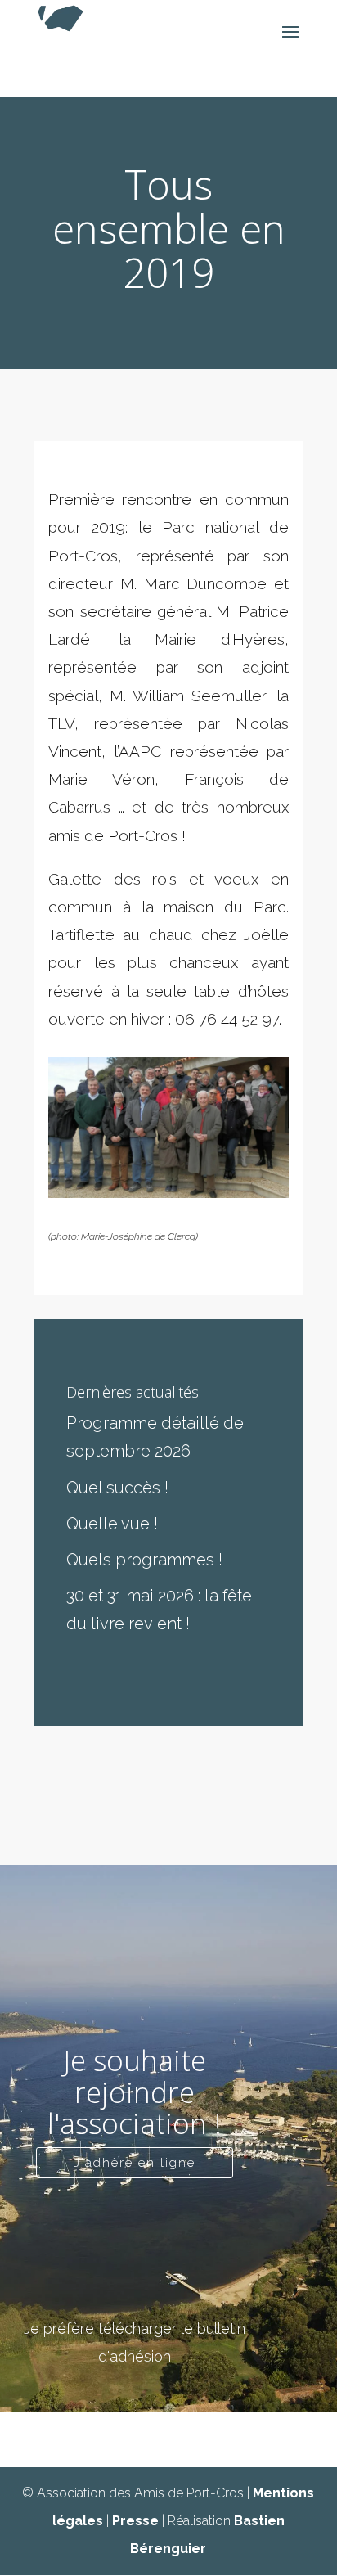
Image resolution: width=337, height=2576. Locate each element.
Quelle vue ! (112, 1524)
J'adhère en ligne (135, 2163)
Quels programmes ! (144, 1560)
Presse (135, 2521)
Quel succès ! (117, 1488)
